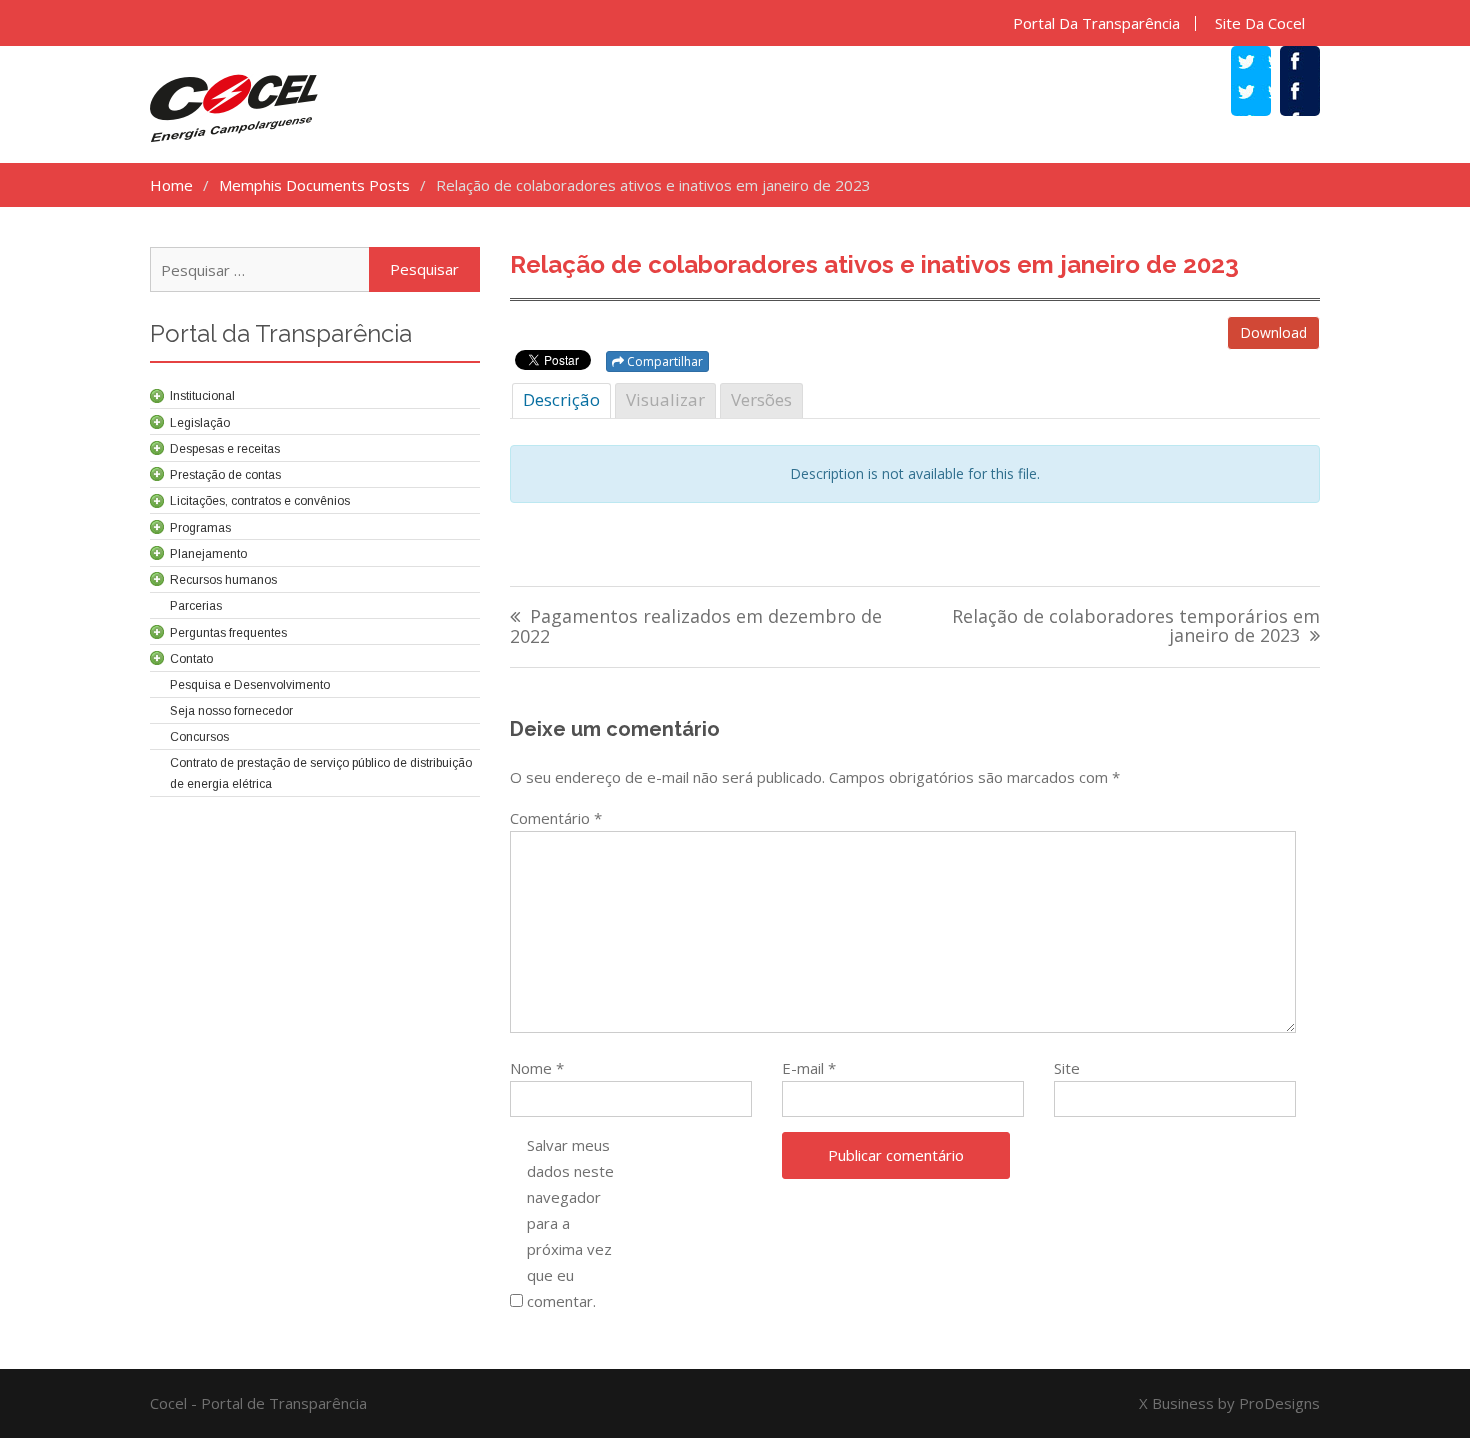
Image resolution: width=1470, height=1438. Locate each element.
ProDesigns (1279, 1403)
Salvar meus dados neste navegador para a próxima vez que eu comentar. (570, 1223)
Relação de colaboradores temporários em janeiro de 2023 (1136, 627)
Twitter (1261, 94)
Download (1273, 332)
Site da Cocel (1260, 23)
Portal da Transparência (1096, 23)
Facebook (1310, 94)
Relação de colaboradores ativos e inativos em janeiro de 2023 (874, 264)
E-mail (809, 1068)
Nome (537, 1068)
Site (1067, 1068)
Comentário (556, 818)
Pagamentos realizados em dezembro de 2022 (696, 627)
